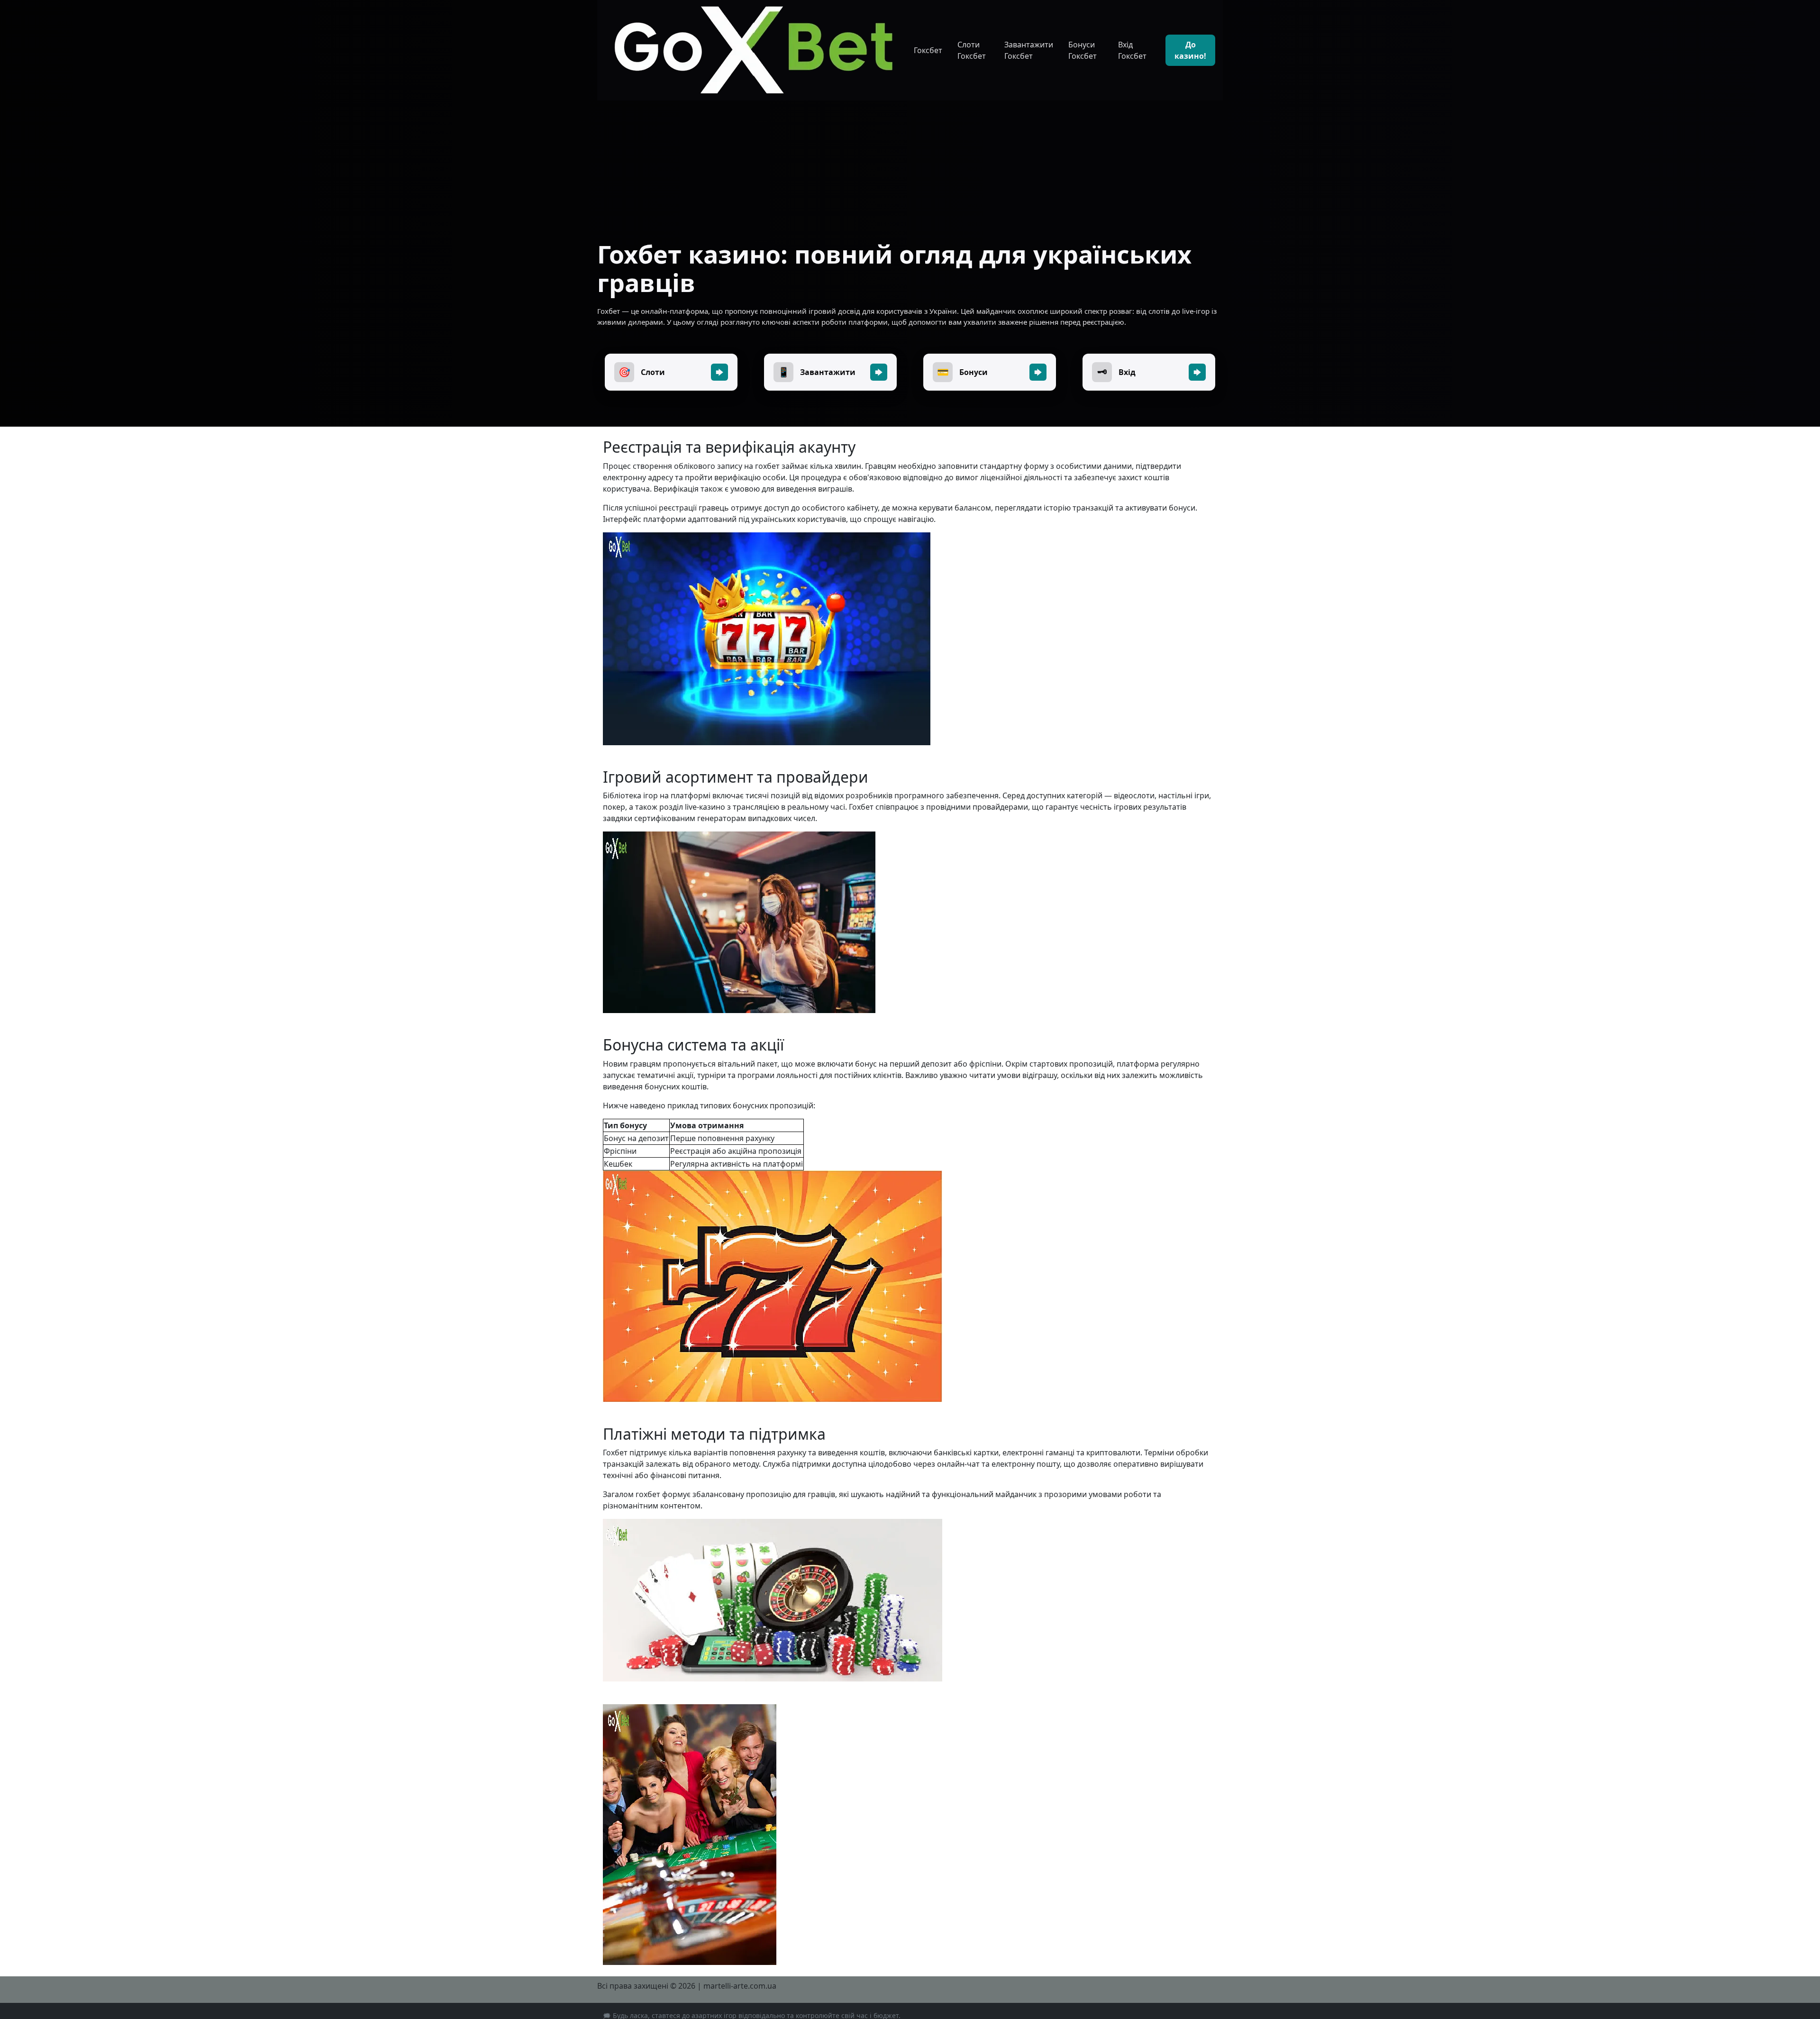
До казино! (1190, 50)
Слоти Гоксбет (972, 50)
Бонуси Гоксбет (1083, 50)
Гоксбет (928, 50)
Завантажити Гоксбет (1029, 50)
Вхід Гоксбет (1132, 50)
